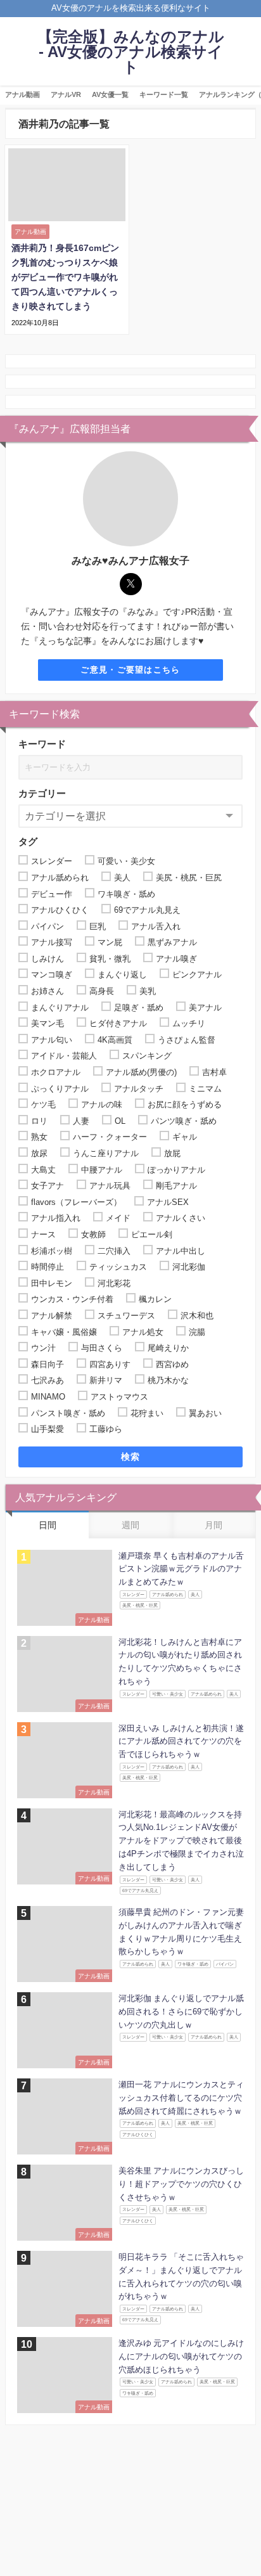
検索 (131, 1457)
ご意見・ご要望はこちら (130, 670)
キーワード (42, 744)
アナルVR (66, 94)
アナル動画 (22, 94)
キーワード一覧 (164, 94)
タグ (28, 841)
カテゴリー (42, 793)
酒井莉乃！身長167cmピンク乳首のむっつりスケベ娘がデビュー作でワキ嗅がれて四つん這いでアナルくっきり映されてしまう (65, 277)
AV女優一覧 (110, 94)
